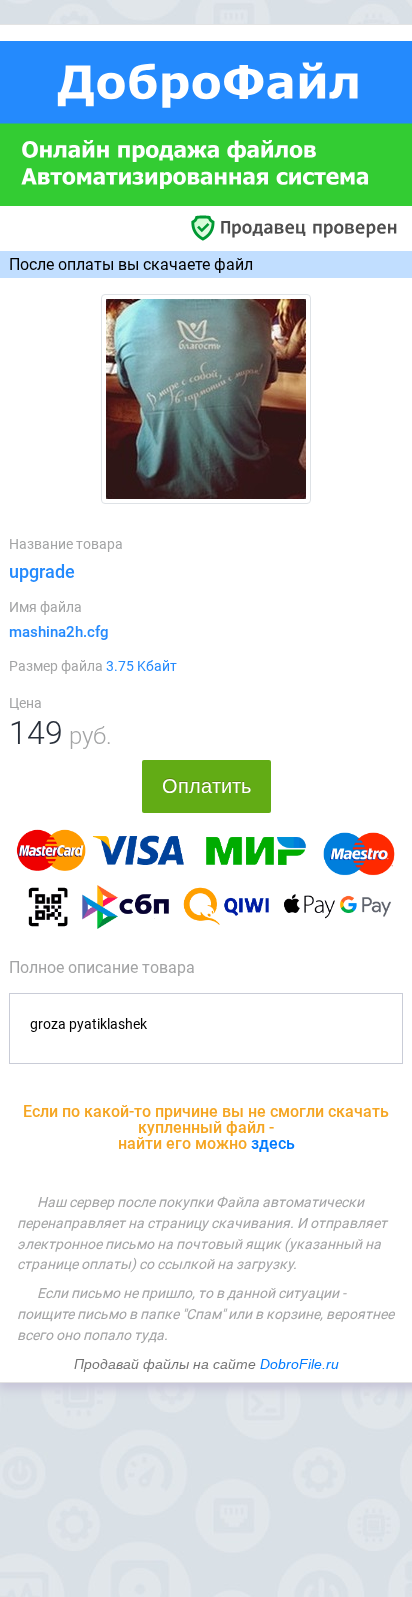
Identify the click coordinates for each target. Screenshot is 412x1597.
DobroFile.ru (299, 1364)
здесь (273, 1143)
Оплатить (206, 786)
